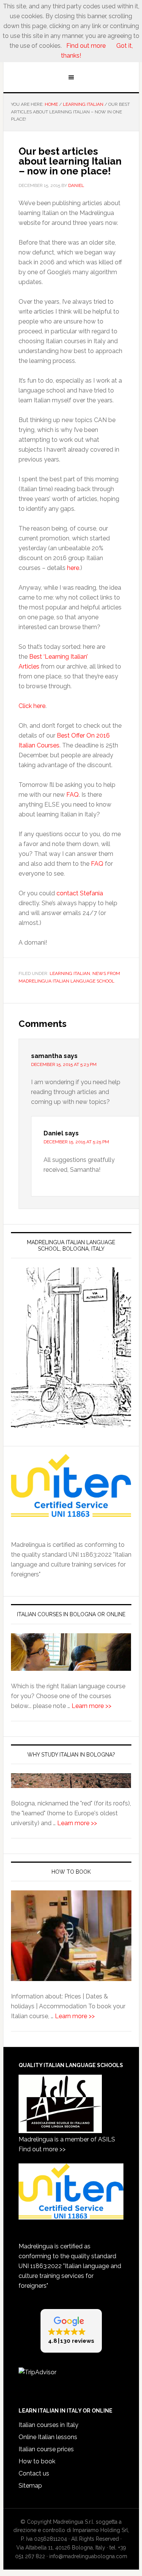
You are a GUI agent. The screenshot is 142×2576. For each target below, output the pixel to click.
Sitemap (30, 2486)
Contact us (34, 2473)
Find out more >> (42, 2149)
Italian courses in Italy (48, 2425)
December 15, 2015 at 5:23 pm (64, 1064)
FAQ (73, 795)
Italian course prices (46, 2449)
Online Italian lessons (48, 2437)
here (73, 568)
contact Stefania (80, 893)
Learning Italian (70, 973)
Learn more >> (91, 1706)
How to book (37, 2461)
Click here (32, 706)
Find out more (86, 46)
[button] (71, 2331)
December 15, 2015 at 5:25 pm (76, 1142)
